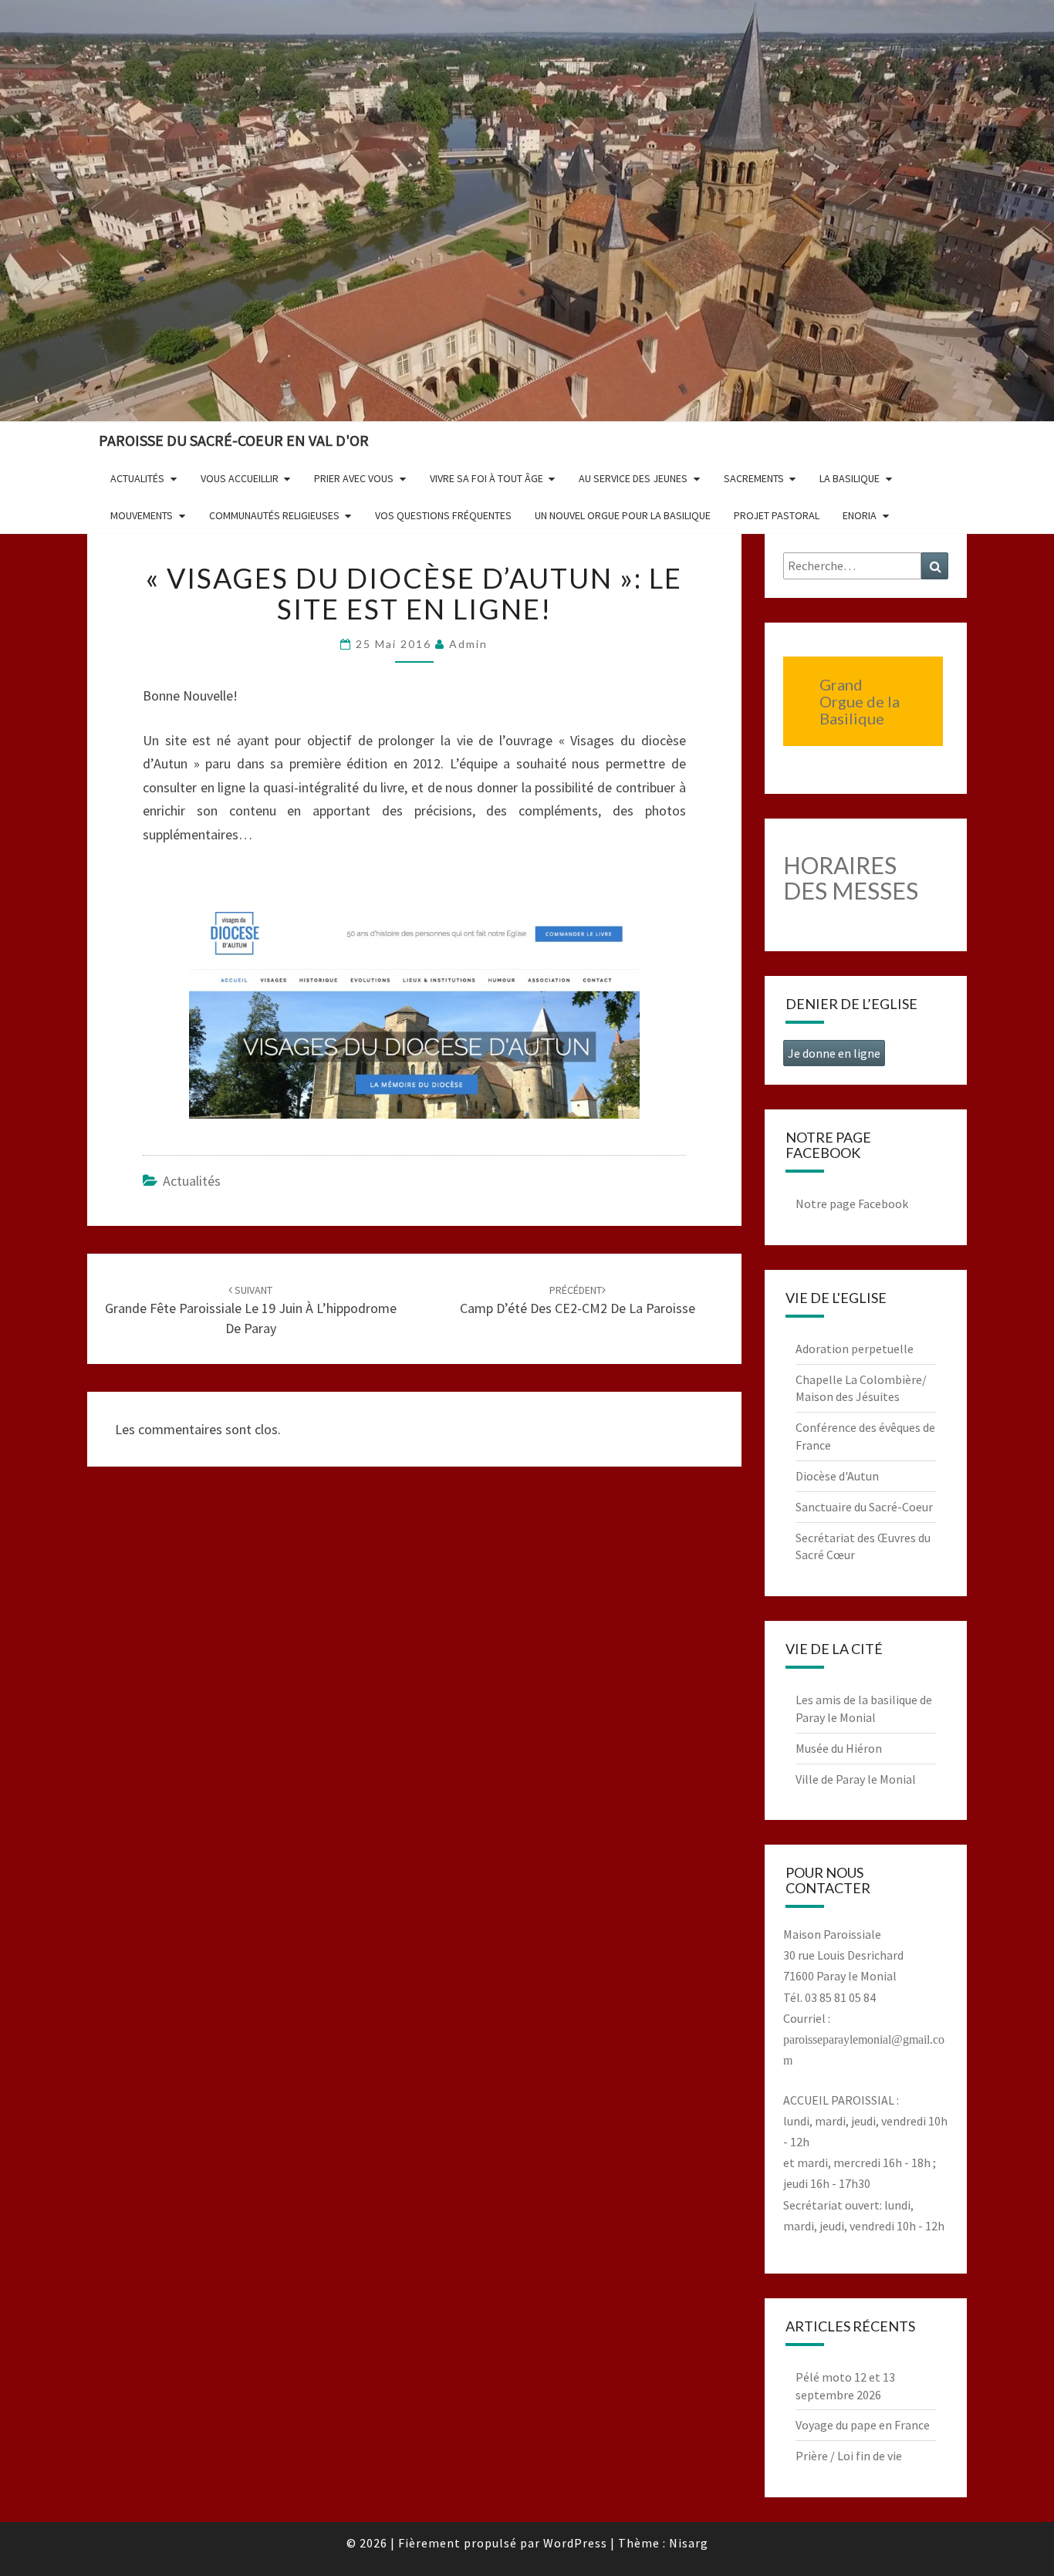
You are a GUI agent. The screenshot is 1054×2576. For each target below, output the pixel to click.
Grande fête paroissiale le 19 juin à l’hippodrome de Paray (251, 1310)
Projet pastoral (777, 515)
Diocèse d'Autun (837, 1476)
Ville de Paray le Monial (856, 1779)
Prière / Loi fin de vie (849, 2456)
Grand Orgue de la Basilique (860, 701)
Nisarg (689, 2543)
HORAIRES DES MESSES (851, 878)
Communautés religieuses (274, 515)
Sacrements (754, 478)
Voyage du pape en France (863, 2425)
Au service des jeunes (633, 478)
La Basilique (850, 478)
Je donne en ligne (834, 1053)
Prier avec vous (354, 478)
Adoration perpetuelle (855, 1349)
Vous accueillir (240, 478)
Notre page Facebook (852, 1204)
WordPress (575, 2543)
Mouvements (142, 515)
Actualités (137, 478)
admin (468, 644)
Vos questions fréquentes (443, 515)
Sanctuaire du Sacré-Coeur (864, 1507)
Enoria (860, 515)
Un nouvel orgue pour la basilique (623, 515)
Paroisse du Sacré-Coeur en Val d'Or (234, 440)
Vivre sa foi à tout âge (486, 478)
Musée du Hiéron (839, 1748)
